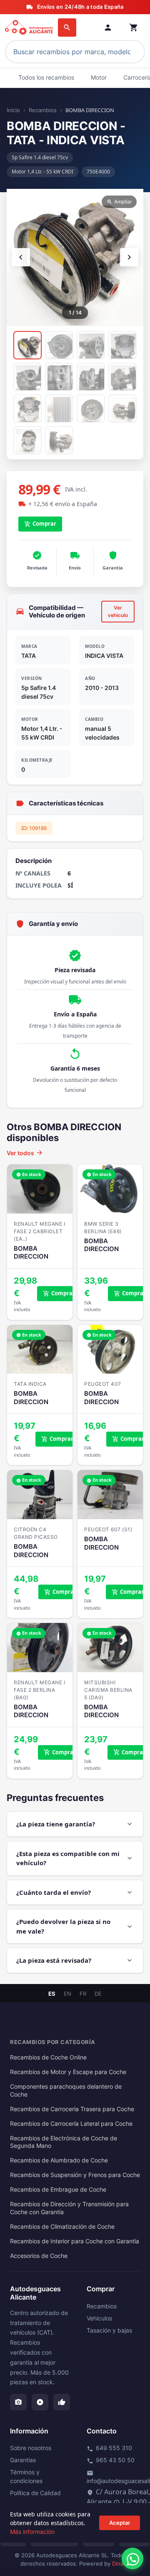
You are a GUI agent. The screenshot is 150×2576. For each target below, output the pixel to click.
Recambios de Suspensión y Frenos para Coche (75, 2175)
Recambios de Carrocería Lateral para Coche (71, 2124)
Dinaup (121, 2563)
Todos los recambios (46, 77)
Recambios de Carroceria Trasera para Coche (72, 2109)
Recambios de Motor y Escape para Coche (68, 2072)
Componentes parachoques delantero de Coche (66, 2091)
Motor (99, 77)
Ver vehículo (118, 611)
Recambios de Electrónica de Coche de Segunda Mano (64, 2142)
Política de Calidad (35, 2493)
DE (98, 1994)
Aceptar (120, 2523)
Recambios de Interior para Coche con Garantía (75, 2241)
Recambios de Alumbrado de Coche (59, 2160)
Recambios (43, 110)
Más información (32, 2532)
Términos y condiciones (26, 2476)
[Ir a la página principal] (30, 28)
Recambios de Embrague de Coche (58, 2190)
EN (67, 1994)
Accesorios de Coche (39, 2256)
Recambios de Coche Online (48, 2057)
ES (52, 1994)
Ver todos (25, 1153)
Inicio (13, 110)
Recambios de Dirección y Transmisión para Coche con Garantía (69, 2208)
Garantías (23, 2460)
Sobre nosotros (31, 2448)
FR (83, 1994)
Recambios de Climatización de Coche (62, 2227)
